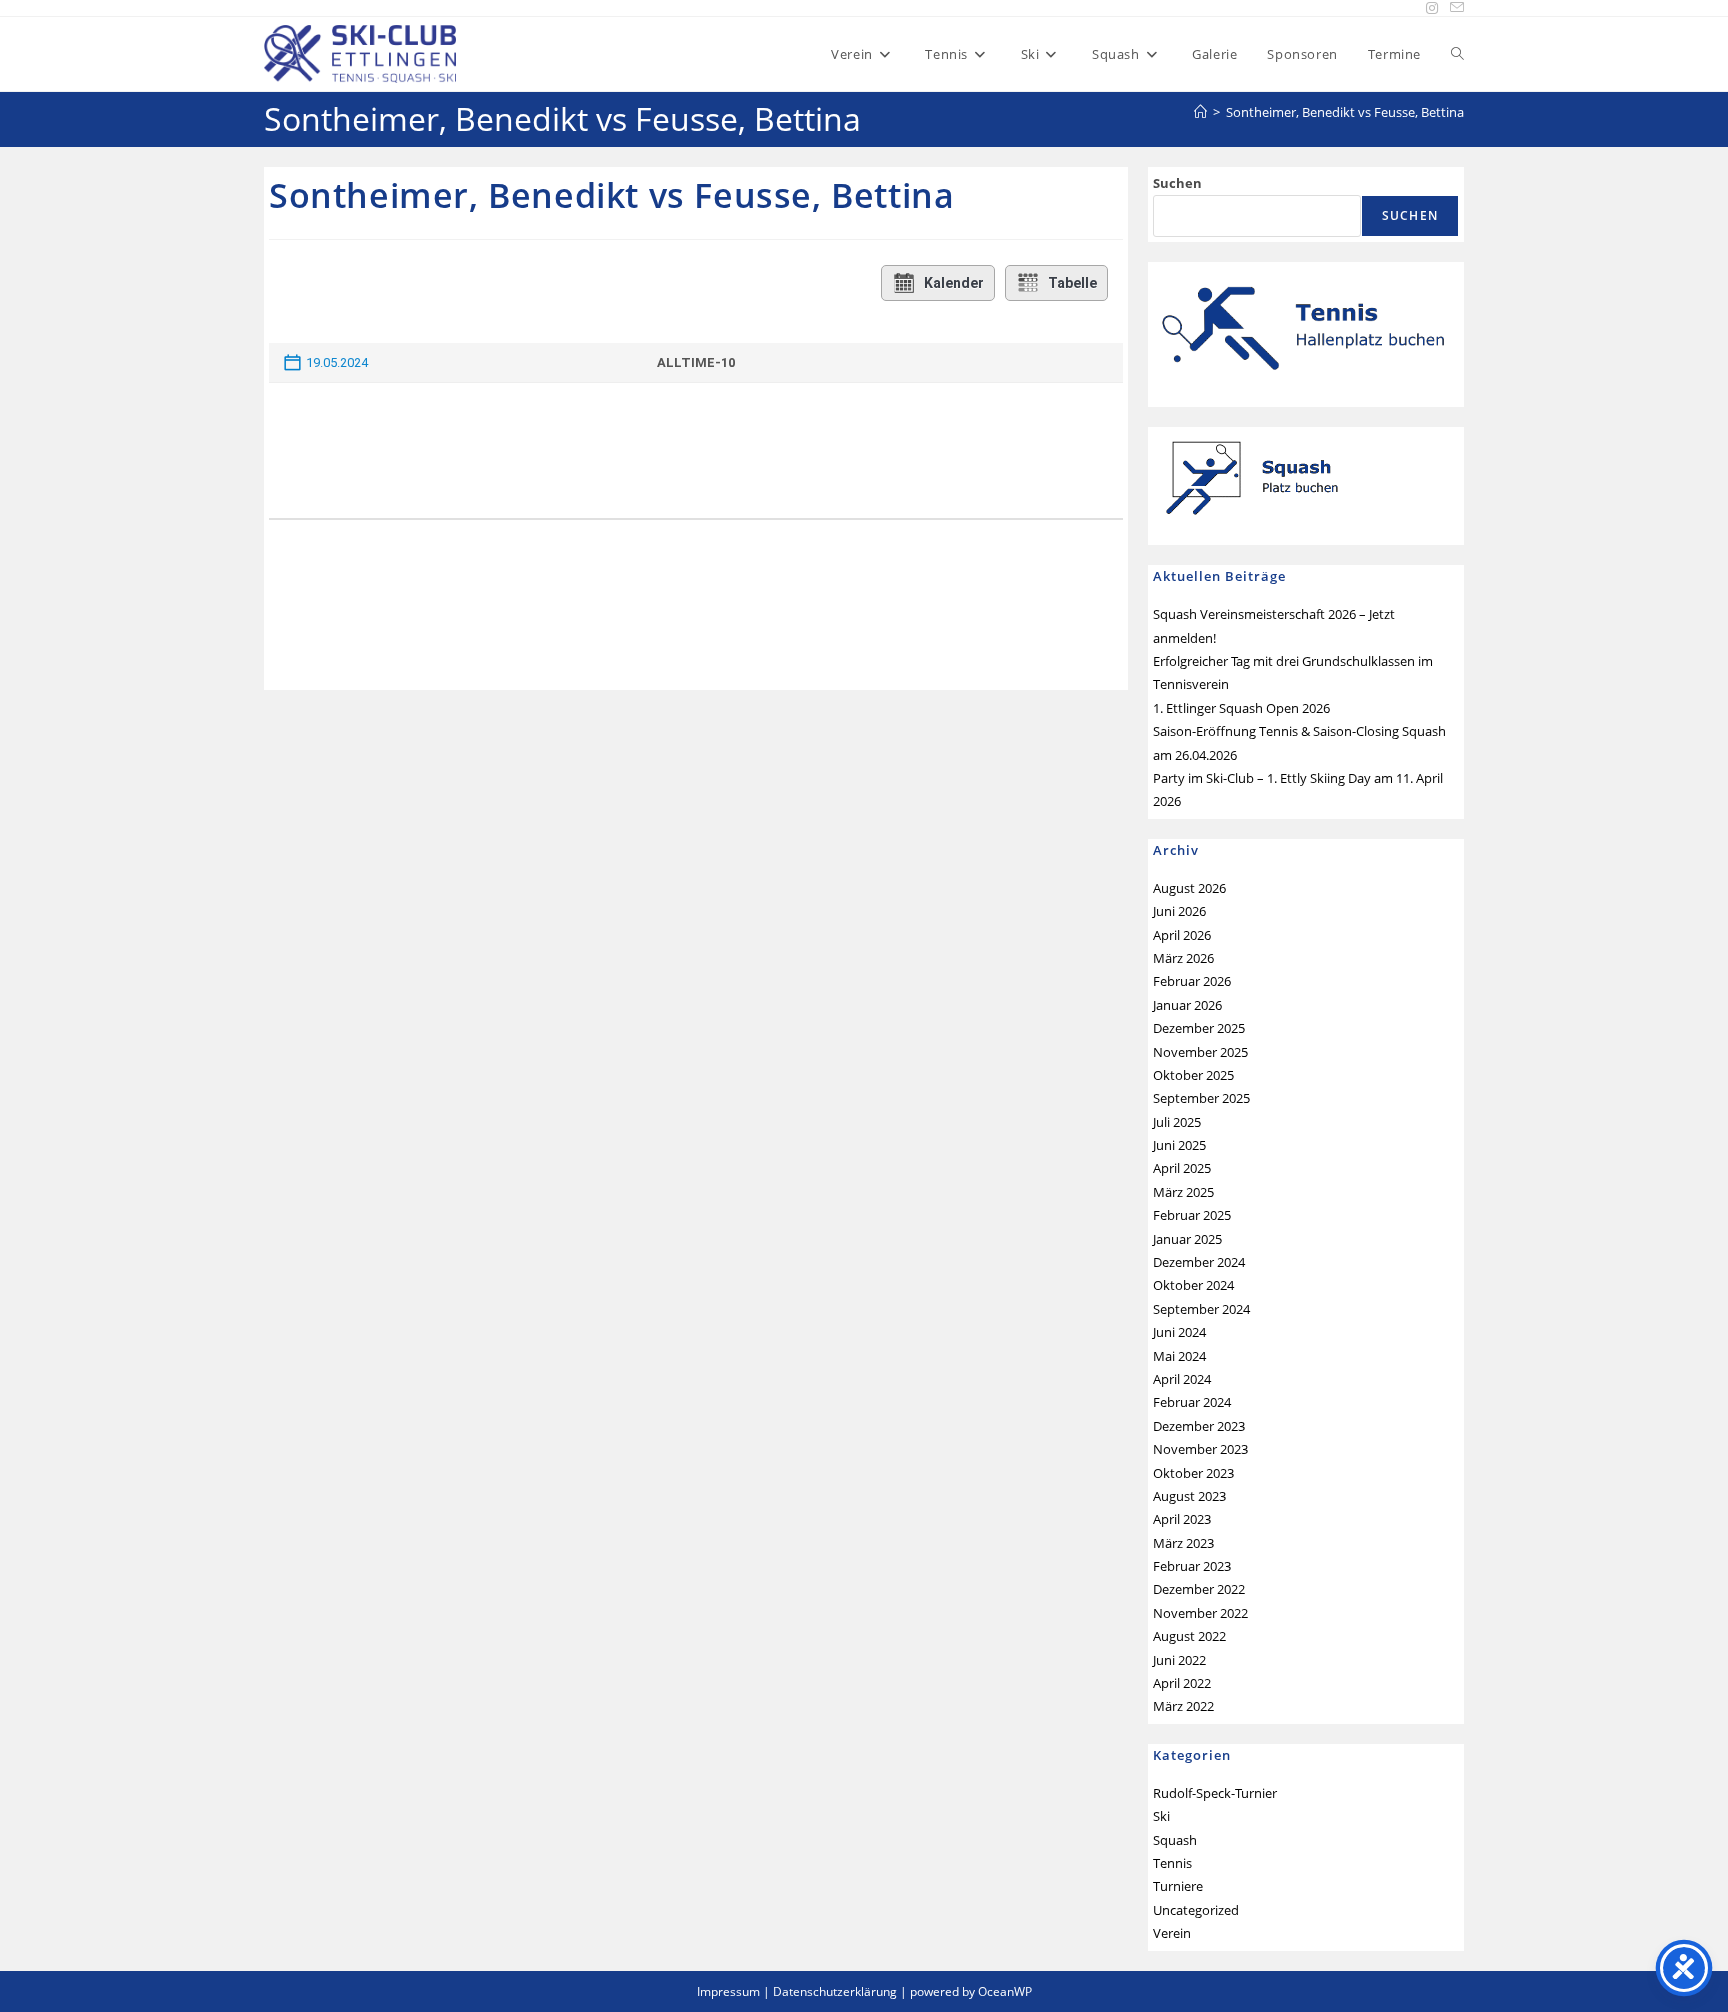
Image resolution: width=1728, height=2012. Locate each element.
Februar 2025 (1192, 1215)
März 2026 (1183, 958)
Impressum (728, 1991)
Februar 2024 (1192, 1402)
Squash (1175, 1840)
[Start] (1200, 112)
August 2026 (1189, 888)
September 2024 (1201, 1309)
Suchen (1177, 183)
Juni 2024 (1179, 1332)
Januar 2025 (1187, 1239)
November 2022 (1200, 1613)
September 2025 (1201, 1098)
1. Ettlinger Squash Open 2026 (1241, 708)
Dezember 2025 (1199, 1028)
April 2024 (1182, 1379)
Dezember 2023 (1199, 1426)
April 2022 (1182, 1683)
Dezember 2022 (1199, 1589)
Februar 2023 (1192, 1566)
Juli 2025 (1177, 1122)
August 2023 (1189, 1496)
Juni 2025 (1179, 1145)
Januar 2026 (1187, 1005)
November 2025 (1200, 1052)
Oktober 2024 (1193, 1285)
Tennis (1172, 1863)
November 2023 (1200, 1449)
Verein (1172, 1933)
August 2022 (1189, 1636)
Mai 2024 (1179, 1356)
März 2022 (1183, 1706)
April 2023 (1182, 1519)
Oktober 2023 (1193, 1473)
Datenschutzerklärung (835, 1991)
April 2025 (1182, 1168)
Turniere (1178, 1886)
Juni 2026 (1179, 911)
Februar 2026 (1192, 981)
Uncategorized (1196, 1910)
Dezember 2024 (1199, 1262)
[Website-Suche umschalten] (1457, 54)
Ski (1161, 1816)
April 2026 (1182, 935)
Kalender (954, 283)
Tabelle (1072, 283)
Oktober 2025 (1193, 1075)
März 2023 (1183, 1543)
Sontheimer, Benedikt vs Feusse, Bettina (1345, 112)
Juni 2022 (1179, 1660)
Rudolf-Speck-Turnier (1215, 1793)
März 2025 (1183, 1192)
